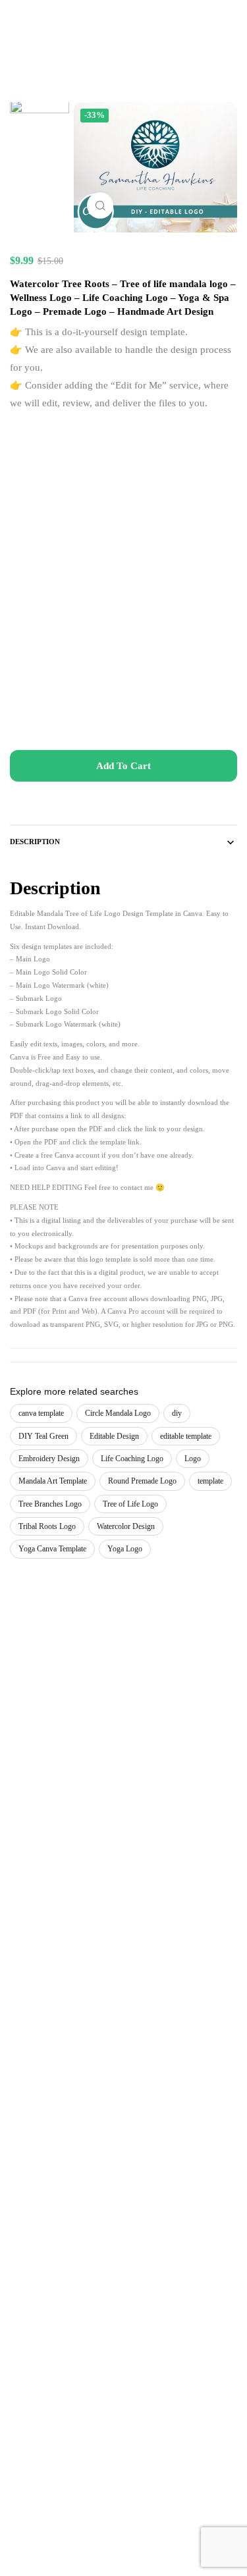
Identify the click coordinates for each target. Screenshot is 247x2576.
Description (35, 842)
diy (177, 1413)
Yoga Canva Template (52, 1549)
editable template (186, 1436)
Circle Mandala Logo (118, 1413)
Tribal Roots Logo (47, 1526)
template (210, 1481)
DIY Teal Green (43, 1436)
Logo (193, 1459)
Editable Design (114, 1436)
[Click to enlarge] (100, 205)
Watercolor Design (126, 1526)
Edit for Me (139, 385)
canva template (41, 1413)
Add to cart (123, 766)
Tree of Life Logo (130, 1504)
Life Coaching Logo (132, 1459)
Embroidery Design (49, 1459)
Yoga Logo (125, 1549)
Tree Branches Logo (50, 1504)
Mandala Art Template (53, 1481)
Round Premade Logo (142, 1481)
